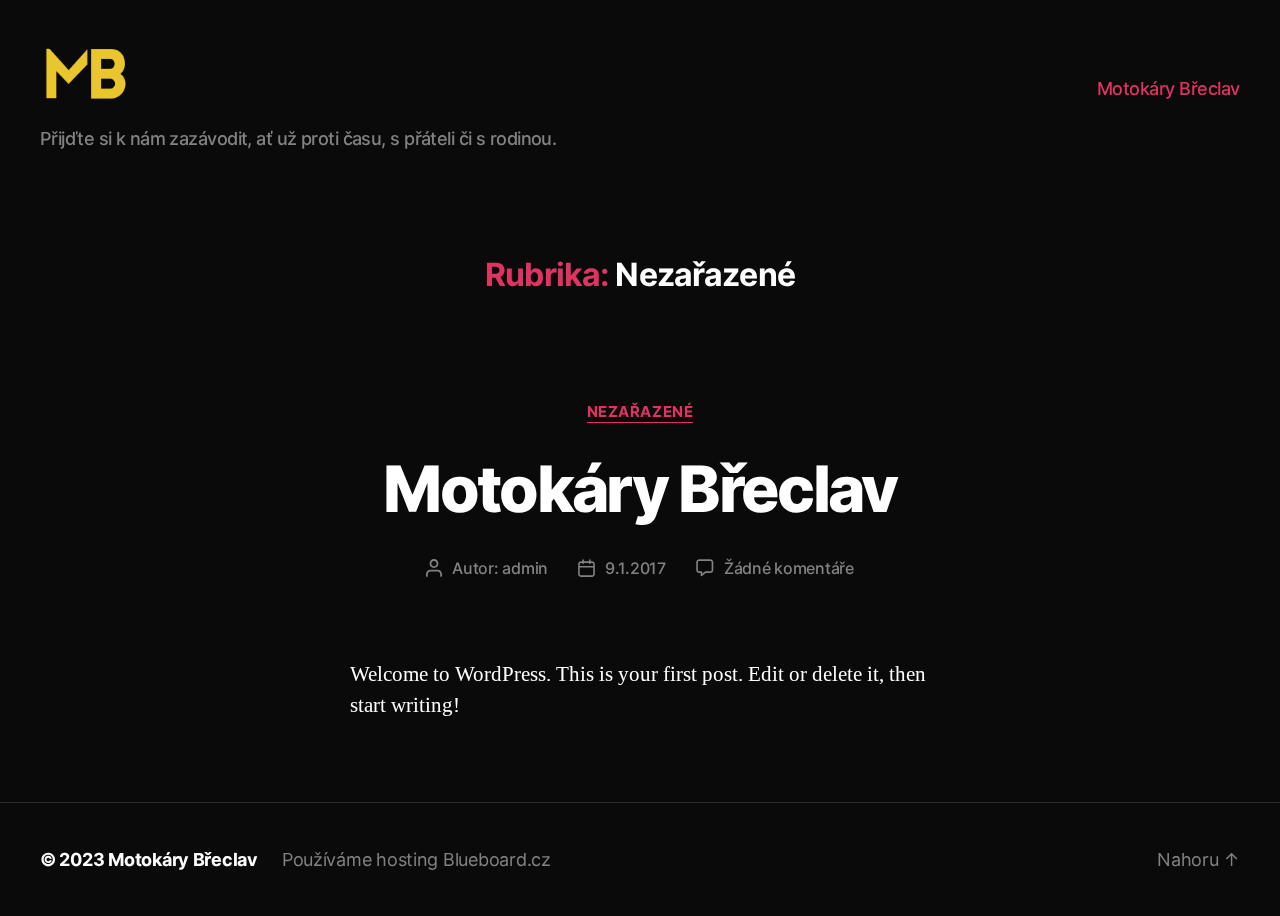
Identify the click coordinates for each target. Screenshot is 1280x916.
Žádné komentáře (789, 568)
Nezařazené (640, 412)
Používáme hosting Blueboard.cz (416, 859)
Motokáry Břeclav (1168, 88)
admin (525, 568)
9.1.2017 (635, 568)
